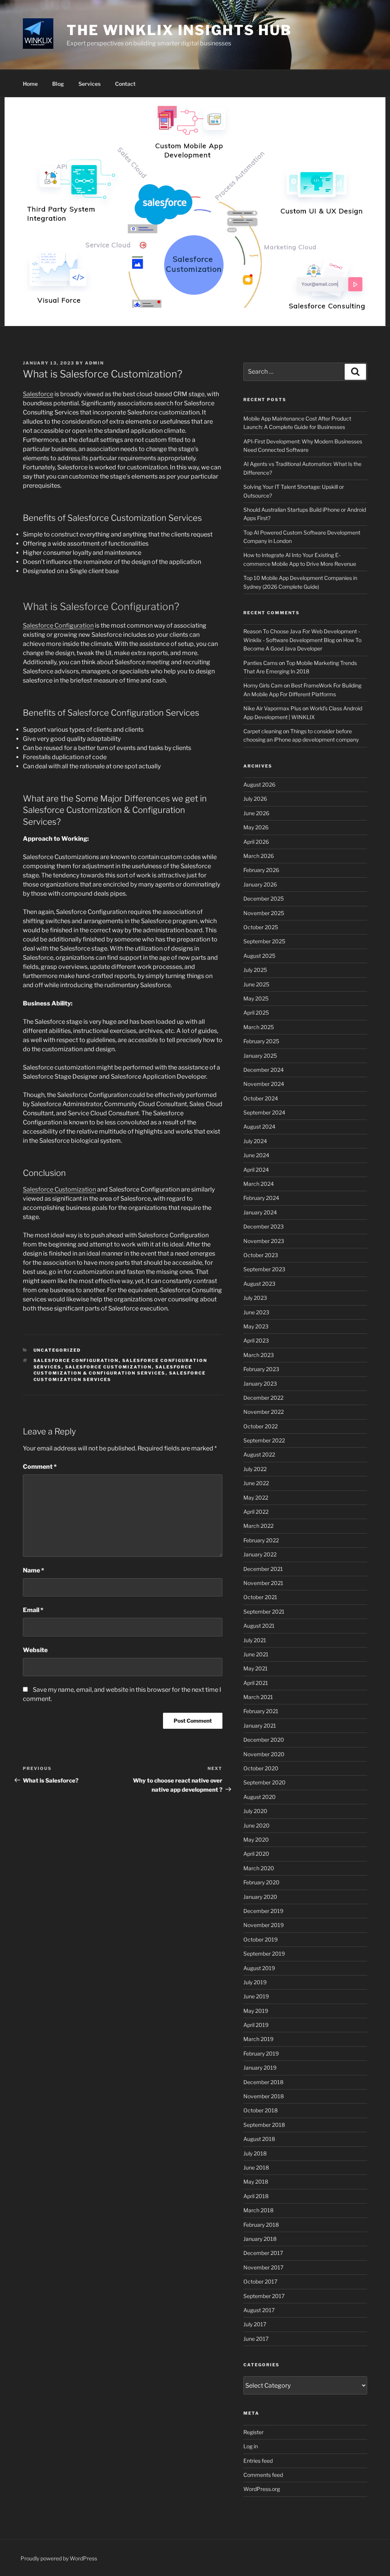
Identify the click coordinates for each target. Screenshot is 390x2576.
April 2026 (256, 842)
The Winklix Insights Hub (179, 30)
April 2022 (256, 1512)
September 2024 (264, 1112)
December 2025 (264, 899)
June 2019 (256, 1996)
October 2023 (261, 1255)
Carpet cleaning (263, 731)
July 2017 (255, 2324)
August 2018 (259, 2139)
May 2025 (256, 998)
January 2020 (260, 1897)
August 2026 (259, 785)
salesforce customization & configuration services (113, 1370)
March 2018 (258, 2210)
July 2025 (255, 970)
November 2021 (263, 1583)
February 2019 (261, 2053)
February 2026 (261, 870)
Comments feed (263, 2475)
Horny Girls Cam (263, 685)
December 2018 (263, 2082)
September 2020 (265, 1782)
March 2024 (259, 1184)
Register (253, 2432)
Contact (125, 84)
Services (90, 84)
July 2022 (255, 1469)
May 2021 (256, 1668)
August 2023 (259, 1284)
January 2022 (260, 1554)
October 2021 (260, 1597)
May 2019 (256, 2011)
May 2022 (256, 1498)
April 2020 (256, 1854)
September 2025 (264, 941)
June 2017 (256, 2339)
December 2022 (263, 1398)
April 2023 (256, 1340)
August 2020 (260, 1797)
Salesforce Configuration (58, 626)
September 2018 (264, 2125)
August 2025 (259, 956)
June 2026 (256, 813)
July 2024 (255, 1141)
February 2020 (261, 1882)
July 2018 (255, 2153)
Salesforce (38, 394)
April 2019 (256, 2025)
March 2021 (258, 1697)
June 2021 (256, 1654)
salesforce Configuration (76, 1360)
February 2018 (261, 2225)
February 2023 (261, 1369)
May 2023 (256, 1326)
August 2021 (259, 1626)
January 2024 (260, 1212)
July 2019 (255, 1982)
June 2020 (257, 1825)
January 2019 (260, 2068)
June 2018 (256, 2167)
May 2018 (256, 2182)
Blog (58, 84)
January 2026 (260, 884)
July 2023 (255, 1298)
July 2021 (255, 1640)
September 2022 (264, 1440)
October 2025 (261, 927)
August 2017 (259, 2310)
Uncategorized (57, 1350)
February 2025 (261, 1041)
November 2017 (263, 2267)
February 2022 (261, 1540)
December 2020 (264, 1740)
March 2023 (259, 1355)
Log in (251, 2446)
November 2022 (264, 1412)
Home (30, 84)
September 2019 (264, 1954)
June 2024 (256, 1155)
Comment (40, 1467)
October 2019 (261, 1939)
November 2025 (264, 913)
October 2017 (260, 2281)
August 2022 (259, 1454)
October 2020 (261, 1768)
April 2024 (256, 1170)
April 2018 (256, 2196)
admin (94, 363)
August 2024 (259, 1127)
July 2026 (255, 799)
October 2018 (261, 2110)
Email (33, 1610)
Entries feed (258, 2461)
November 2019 (264, 1925)
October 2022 (261, 1426)
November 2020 (264, 1754)
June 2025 (256, 984)
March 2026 (259, 856)
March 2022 (258, 1526)
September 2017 (264, 2296)
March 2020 (259, 1868)
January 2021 (260, 1726)
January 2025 (260, 1056)
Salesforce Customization (59, 1189)
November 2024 (264, 1084)
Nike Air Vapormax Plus (272, 708)
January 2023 (260, 1384)
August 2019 (259, 1968)
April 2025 (256, 1013)
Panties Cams (261, 663)
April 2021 (256, 1683)
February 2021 (261, 1711)
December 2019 (263, 1911)
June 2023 (256, 1312)
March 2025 (259, 1027)
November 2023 (264, 1241)
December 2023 (264, 1226)
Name (34, 1570)
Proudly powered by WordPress (59, 2558)
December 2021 (263, 1569)
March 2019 (258, 2039)
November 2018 (264, 2096)
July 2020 (255, 1811)
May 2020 (256, 1840)
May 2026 (256, 827)
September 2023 (264, 1269)
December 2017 (263, 2253)
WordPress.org (262, 2489)
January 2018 (260, 2239)
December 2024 (264, 1070)
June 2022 (256, 1483)
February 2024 (261, 1198)
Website (35, 1650)
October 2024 (261, 1098)
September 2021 (264, 1612)
